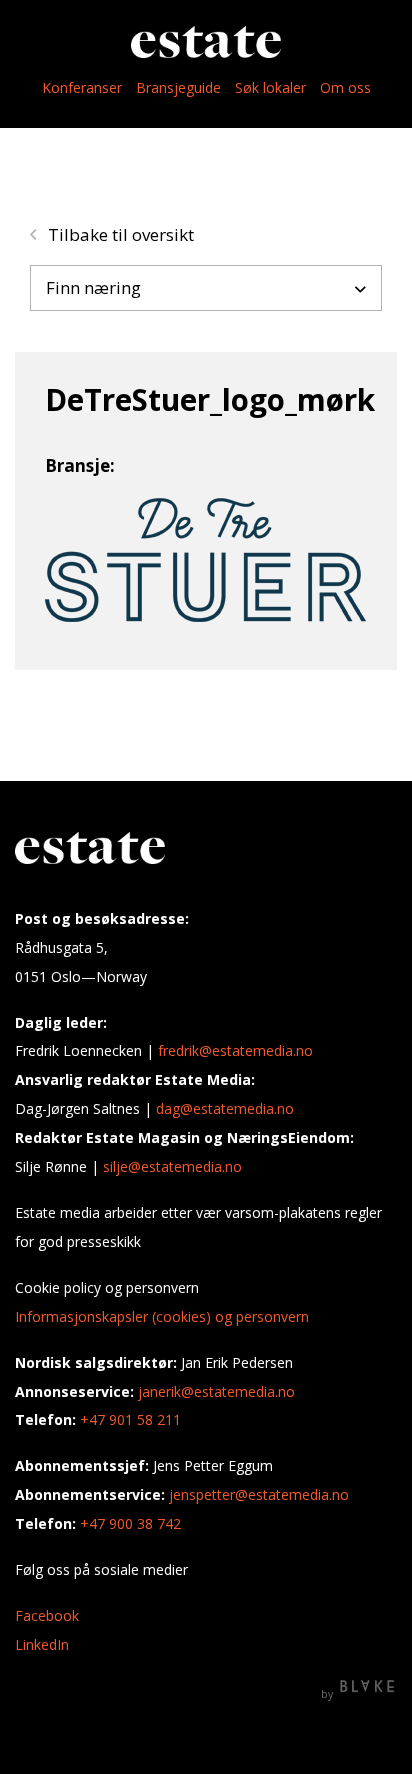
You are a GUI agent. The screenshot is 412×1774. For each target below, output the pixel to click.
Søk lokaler (270, 87)
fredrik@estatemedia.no (235, 1050)
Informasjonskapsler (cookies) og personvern (162, 1316)
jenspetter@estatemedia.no (259, 1494)
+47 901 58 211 (130, 1419)
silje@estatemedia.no (172, 1166)
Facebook (47, 1615)
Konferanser (82, 87)
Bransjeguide (178, 87)
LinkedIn (42, 1644)
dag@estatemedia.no (225, 1108)
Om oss (345, 87)
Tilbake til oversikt (119, 234)
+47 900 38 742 (130, 1523)
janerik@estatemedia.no (216, 1391)
